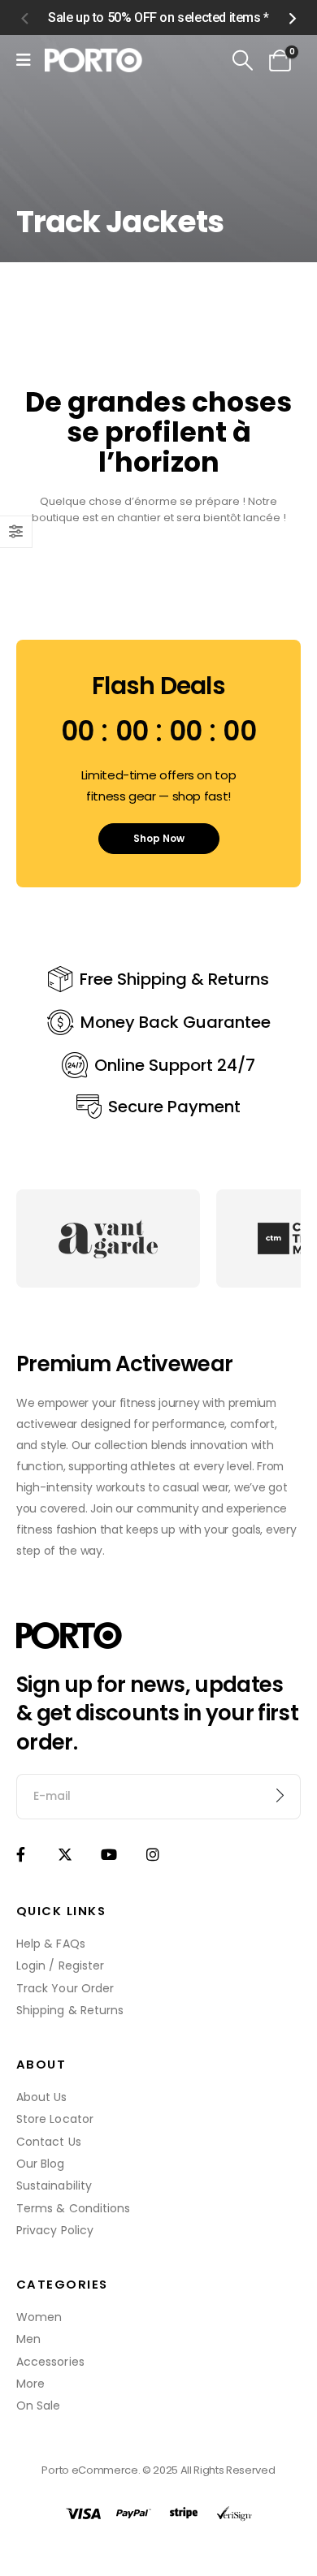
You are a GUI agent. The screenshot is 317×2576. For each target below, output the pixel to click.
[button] (24, 18)
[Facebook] (21, 1854)
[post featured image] (109, 1238)
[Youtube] (109, 1854)
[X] (65, 1854)
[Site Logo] (93, 60)
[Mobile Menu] (24, 60)
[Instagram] (153, 1854)
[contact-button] (280, 1797)
